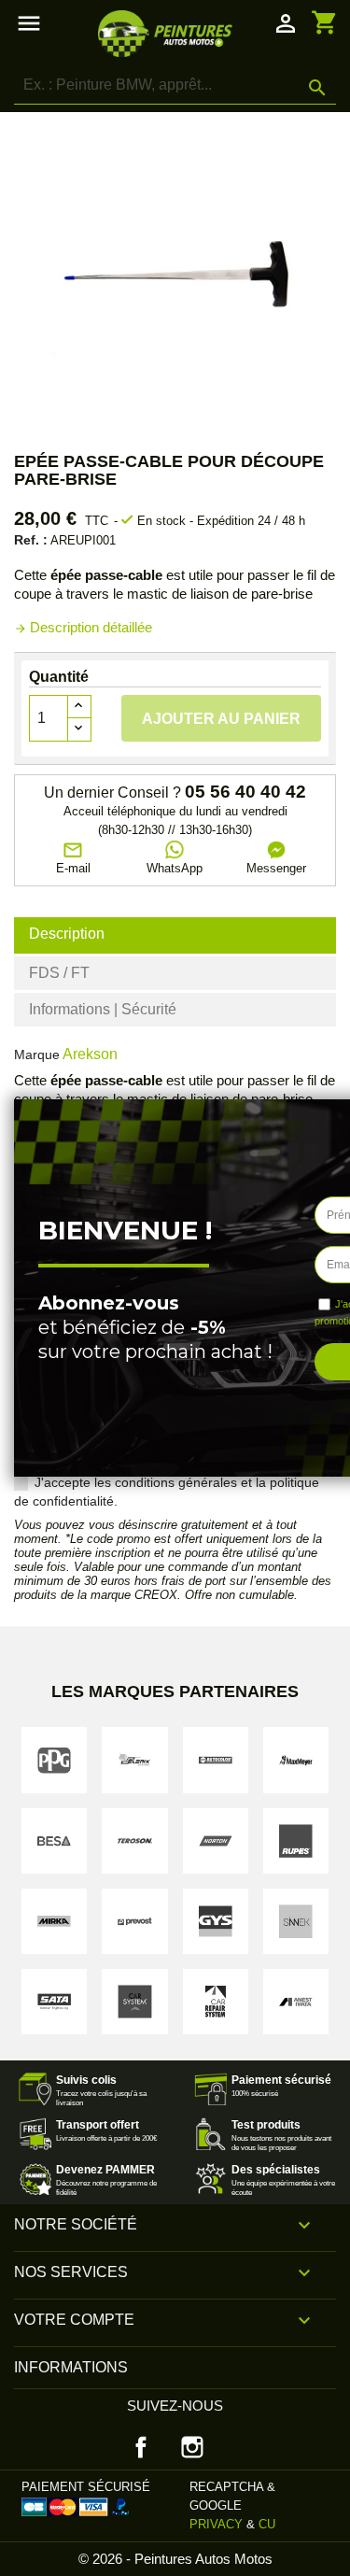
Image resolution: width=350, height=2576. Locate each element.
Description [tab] (67, 934)
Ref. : (31, 540)
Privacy (216, 2524)
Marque (37, 1054)
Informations (71, 2367)
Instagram (192, 2447)
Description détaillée (83, 627)
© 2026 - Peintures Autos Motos (175, 2559)
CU (267, 2524)
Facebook (141, 2447)
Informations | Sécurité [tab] (103, 1009)
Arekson (90, 1054)
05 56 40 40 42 (245, 792)
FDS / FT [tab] (59, 973)
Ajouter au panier (221, 719)
